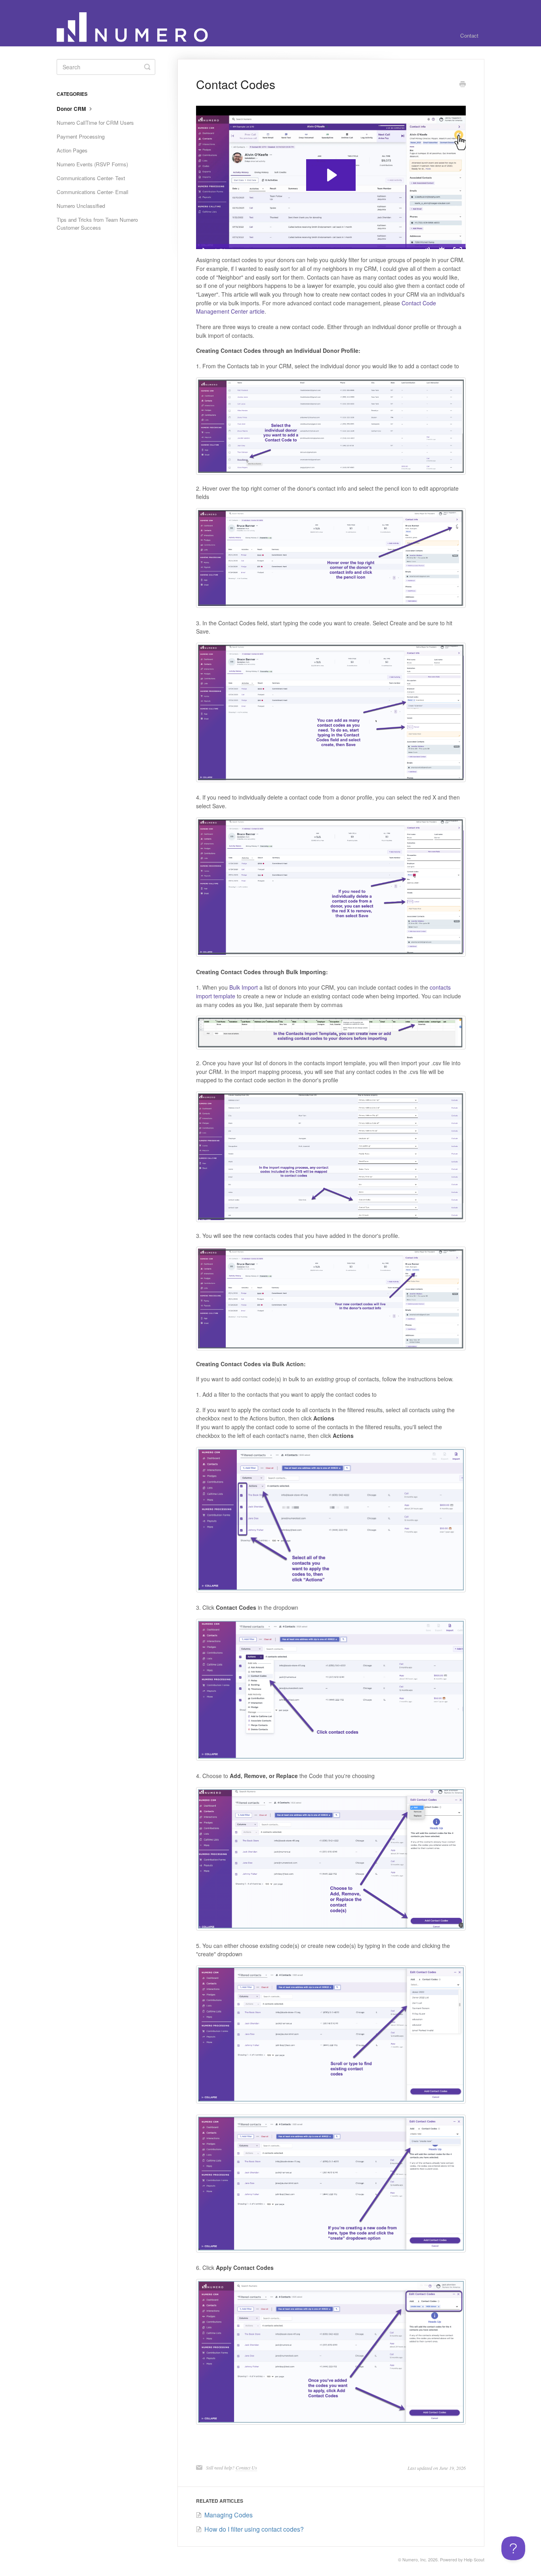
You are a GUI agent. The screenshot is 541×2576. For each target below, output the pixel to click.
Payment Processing (81, 136)
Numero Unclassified (81, 206)
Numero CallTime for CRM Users (95, 123)
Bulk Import (244, 987)
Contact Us (246, 2467)
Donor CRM (72, 109)
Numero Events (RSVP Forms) (92, 164)
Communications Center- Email (92, 192)
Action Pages (72, 150)
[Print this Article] (463, 85)
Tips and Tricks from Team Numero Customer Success (97, 224)
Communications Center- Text (91, 178)
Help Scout (474, 2560)
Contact (469, 35)
